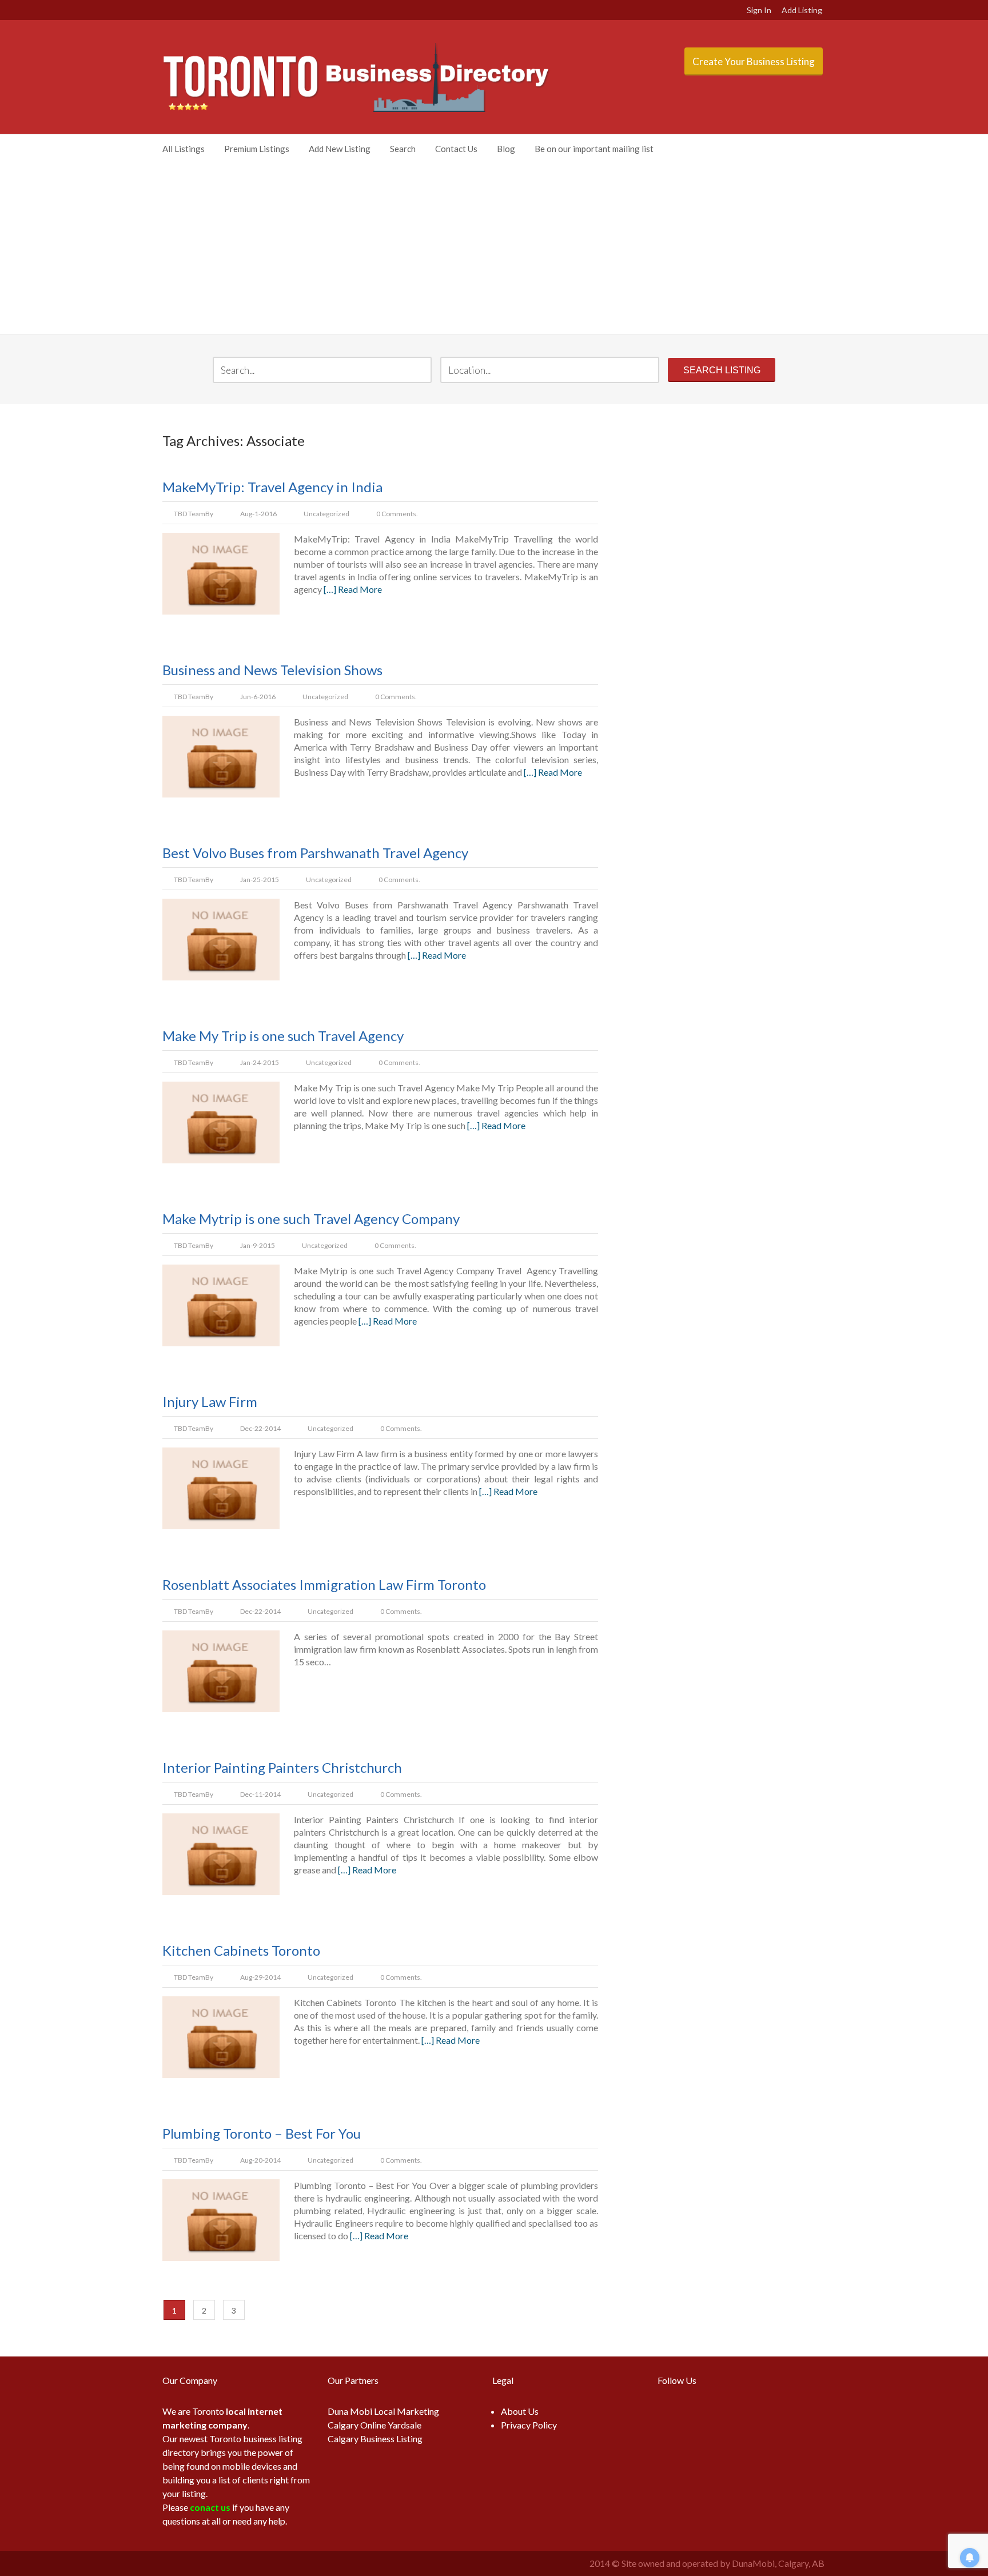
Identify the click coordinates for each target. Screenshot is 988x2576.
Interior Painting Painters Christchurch (282, 1767)
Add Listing (802, 10)
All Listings (184, 149)
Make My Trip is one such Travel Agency (283, 1036)
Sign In (759, 10)
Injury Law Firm (210, 1401)
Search (403, 149)
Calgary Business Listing (375, 2439)
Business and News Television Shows (272, 670)
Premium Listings (257, 149)
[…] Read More (353, 589)
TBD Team (190, 514)
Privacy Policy (529, 2425)
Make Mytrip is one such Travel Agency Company (311, 1219)
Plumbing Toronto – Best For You (262, 2133)
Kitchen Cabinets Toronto (241, 1950)
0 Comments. (397, 514)
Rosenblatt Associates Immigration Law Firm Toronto (324, 1584)
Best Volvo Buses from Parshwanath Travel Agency (315, 853)
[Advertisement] (494, 248)
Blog (506, 149)
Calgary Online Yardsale (375, 2425)
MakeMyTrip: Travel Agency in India (272, 487)
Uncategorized (326, 514)
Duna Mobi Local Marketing (383, 2411)
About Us (520, 2411)
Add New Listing (340, 149)
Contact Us (456, 149)
